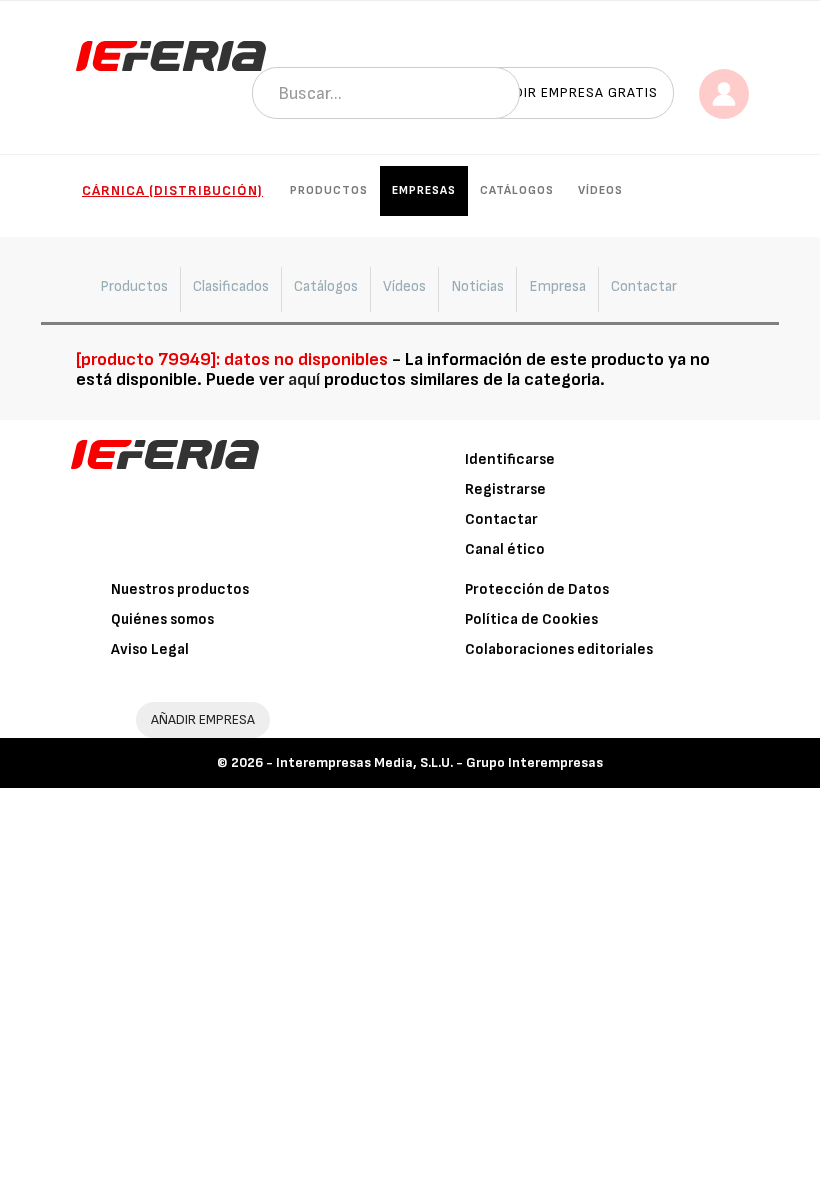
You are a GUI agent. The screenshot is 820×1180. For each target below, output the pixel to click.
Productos (329, 190)
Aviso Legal (150, 649)
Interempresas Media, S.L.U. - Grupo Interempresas (439, 762)
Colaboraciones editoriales (559, 649)
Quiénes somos (162, 619)
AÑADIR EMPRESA (203, 719)
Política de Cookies (531, 619)
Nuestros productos (180, 589)
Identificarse (510, 459)
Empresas (424, 190)
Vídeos (600, 190)
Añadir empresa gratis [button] (572, 92)
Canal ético (505, 549)
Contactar (501, 519)
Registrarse (505, 489)
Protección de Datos (537, 589)
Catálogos (517, 190)
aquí (304, 379)
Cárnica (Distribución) (172, 190)
